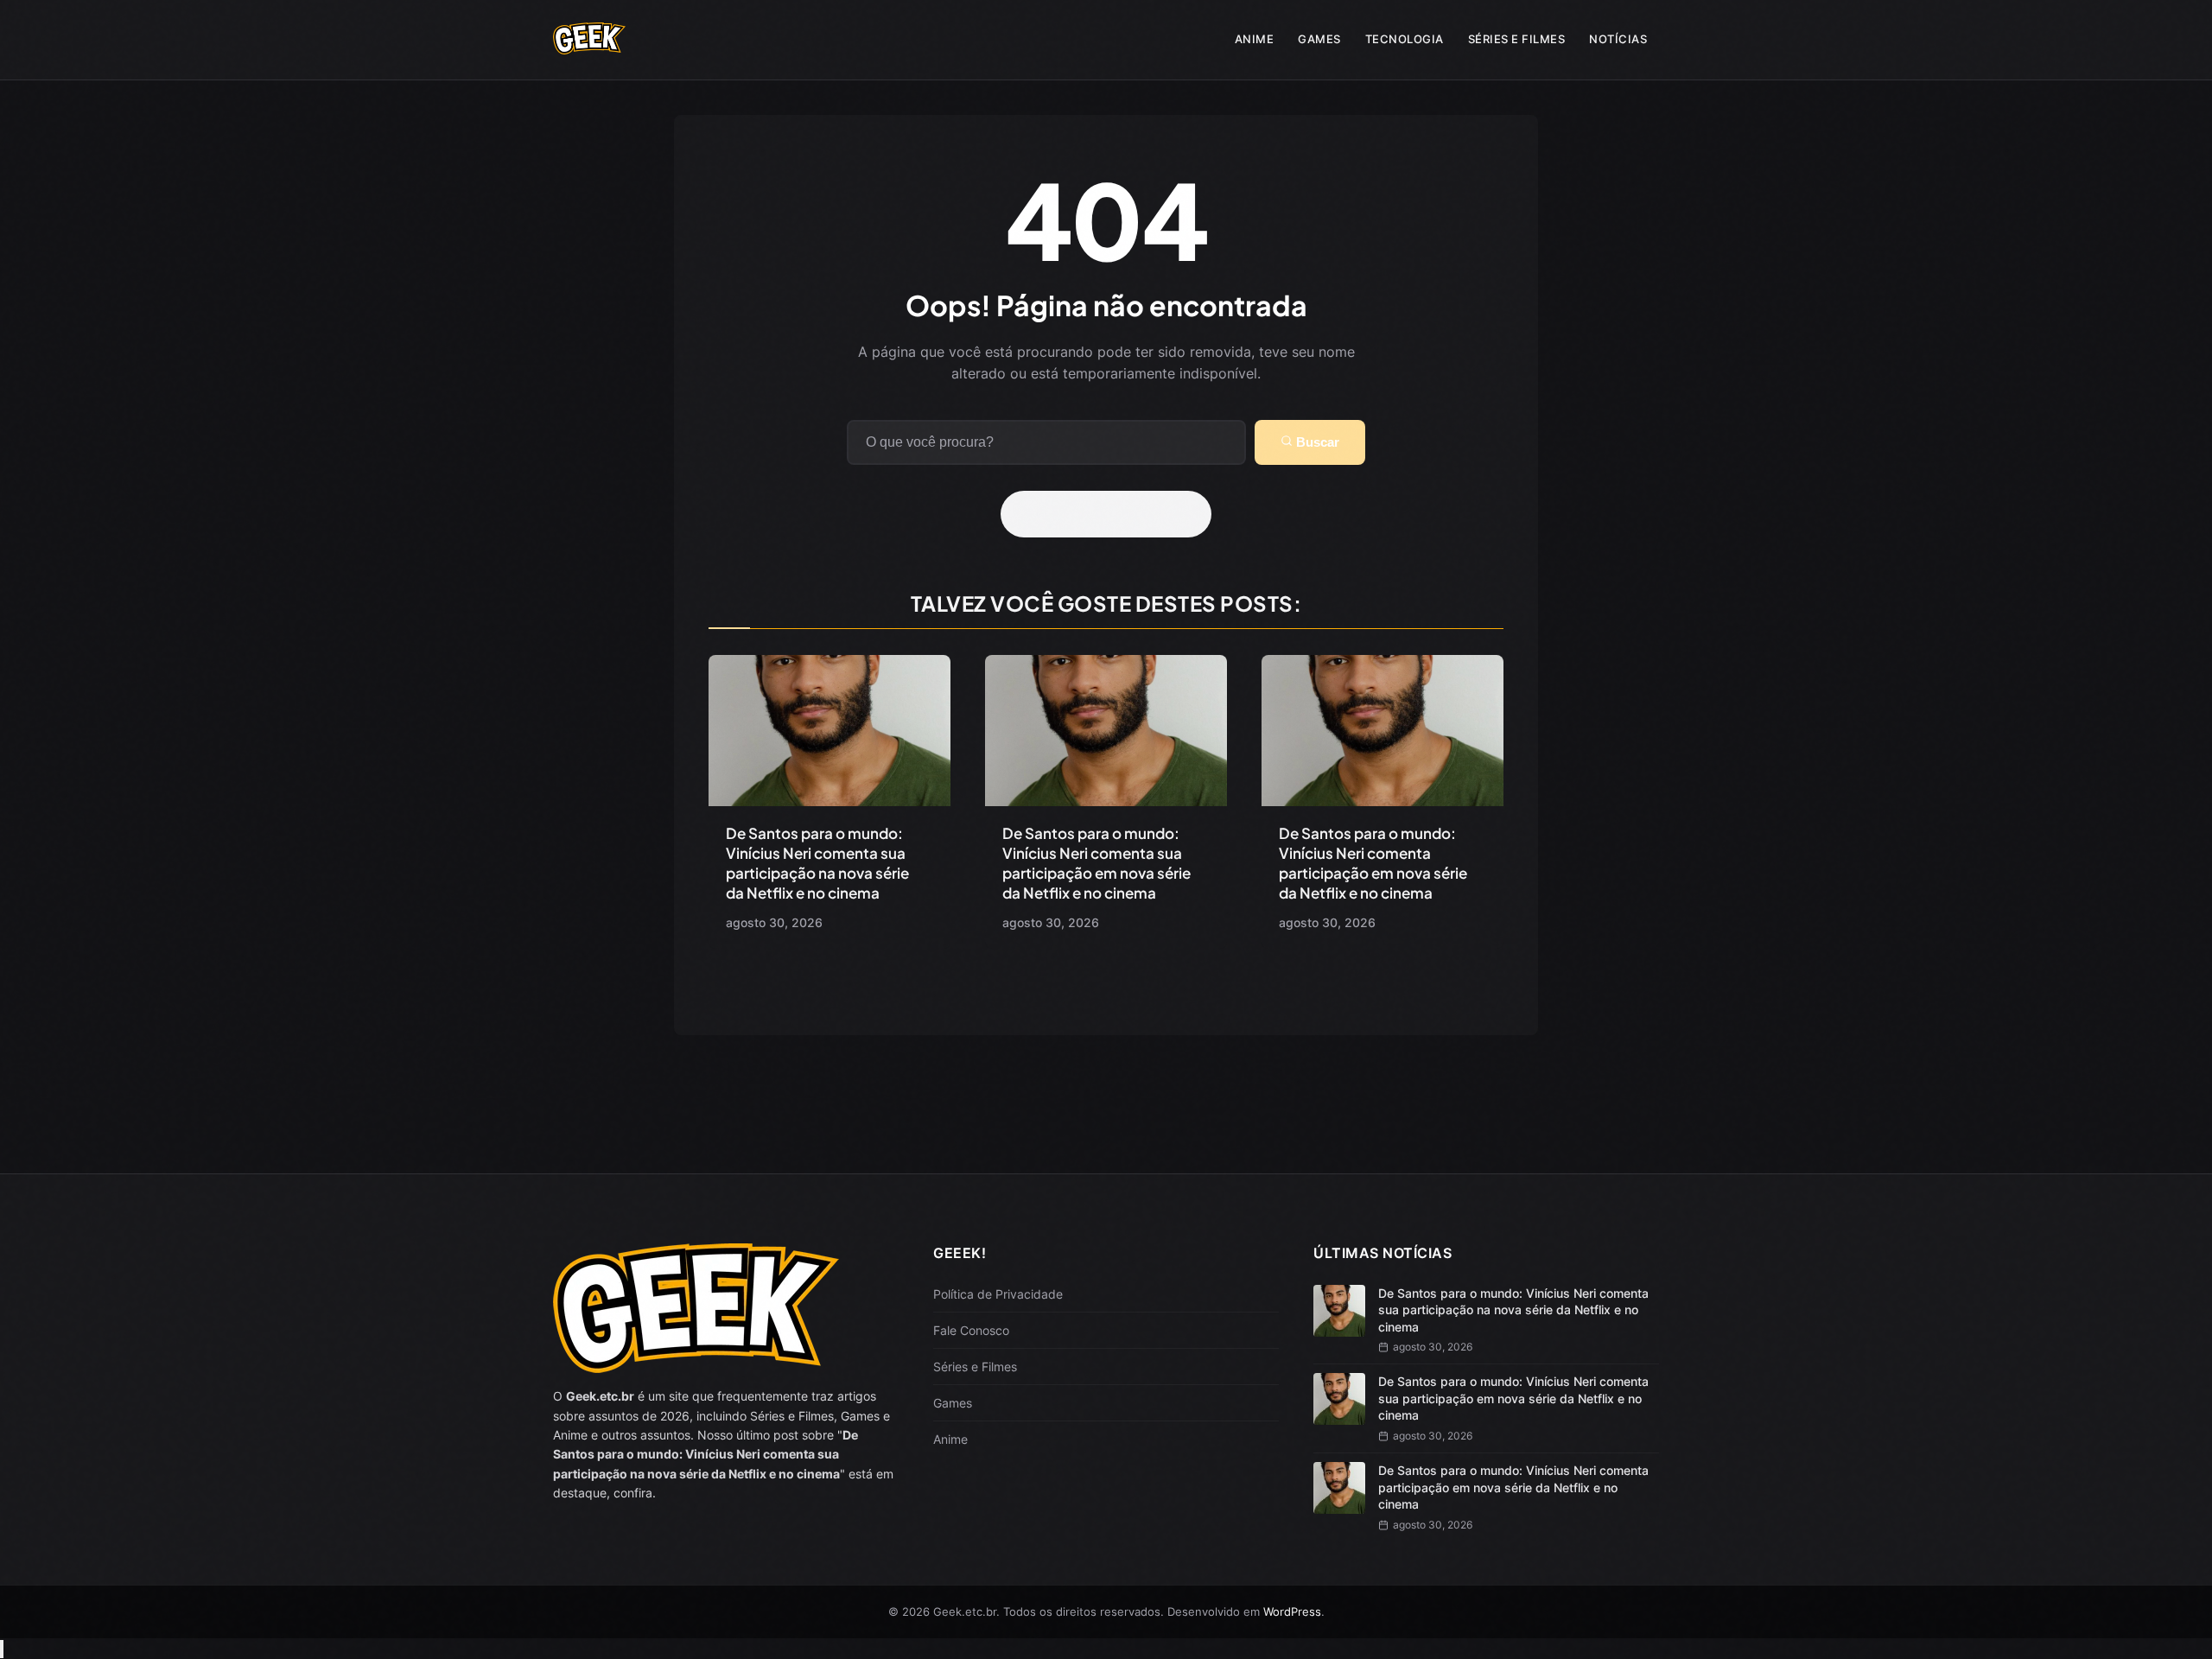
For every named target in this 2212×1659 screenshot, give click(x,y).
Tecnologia (1405, 39)
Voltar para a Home (1112, 514)
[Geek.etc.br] (589, 46)
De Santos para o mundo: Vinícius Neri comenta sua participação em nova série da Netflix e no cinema (1096, 863)
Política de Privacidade (998, 1294)
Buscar (1316, 442)
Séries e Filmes (1517, 39)
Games (1319, 39)
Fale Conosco (971, 1330)
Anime (1255, 39)
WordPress (1292, 1611)
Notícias (1618, 39)
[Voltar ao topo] (2, 1649)
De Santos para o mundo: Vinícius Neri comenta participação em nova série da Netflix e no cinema (1373, 863)
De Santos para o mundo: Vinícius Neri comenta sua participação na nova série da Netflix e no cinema (817, 863)
